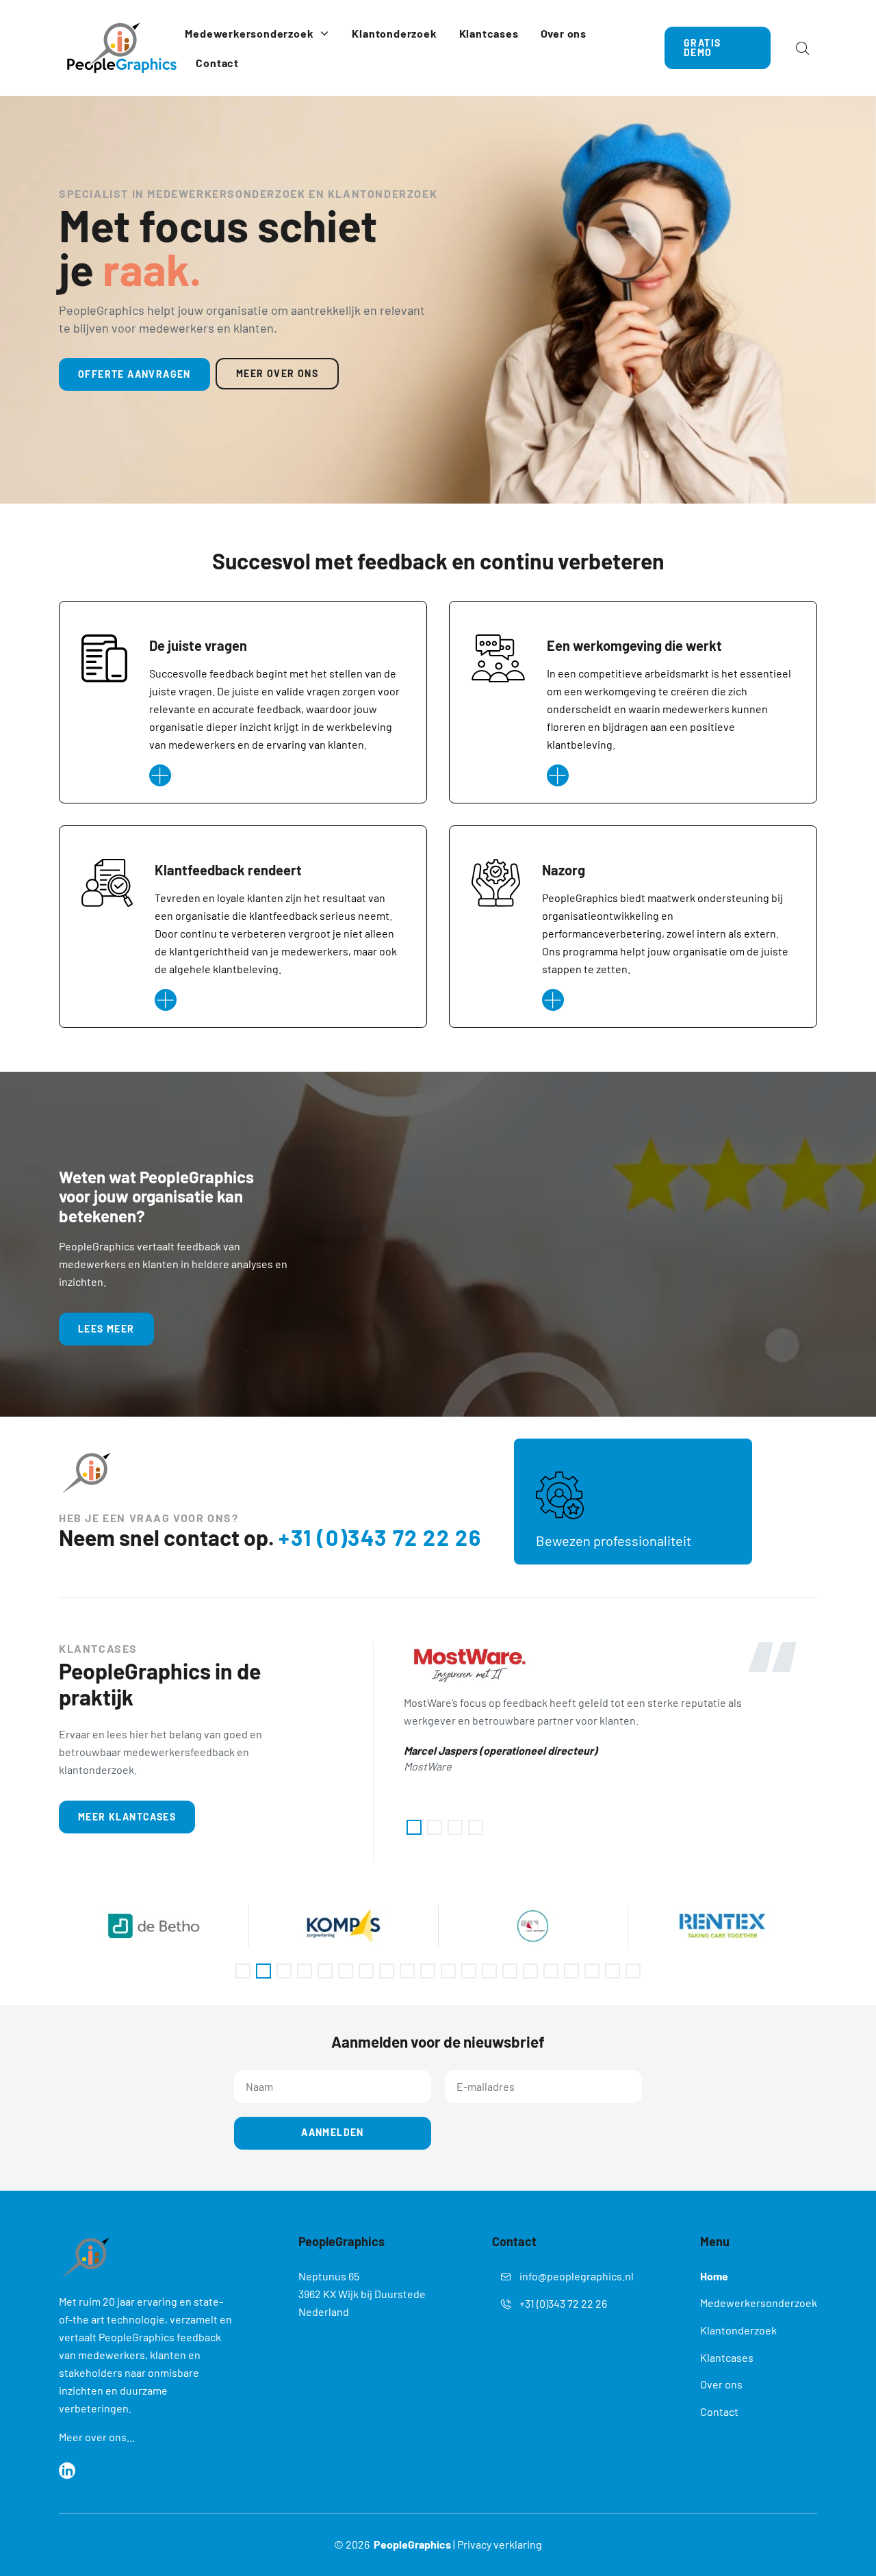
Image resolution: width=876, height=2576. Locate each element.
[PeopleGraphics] (122, 48)
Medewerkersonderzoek (759, 2303)
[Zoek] (802, 48)
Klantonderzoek (738, 2330)
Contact (719, 2411)
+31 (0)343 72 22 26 (380, 1537)
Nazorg (564, 870)
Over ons (721, 2384)
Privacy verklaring (500, 2544)
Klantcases (727, 2357)
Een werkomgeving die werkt (634, 645)
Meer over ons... (97, 2437)
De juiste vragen (198, 645)
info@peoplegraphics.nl (577, 2276)
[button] (414, 1827)
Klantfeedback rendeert (228, 870)
